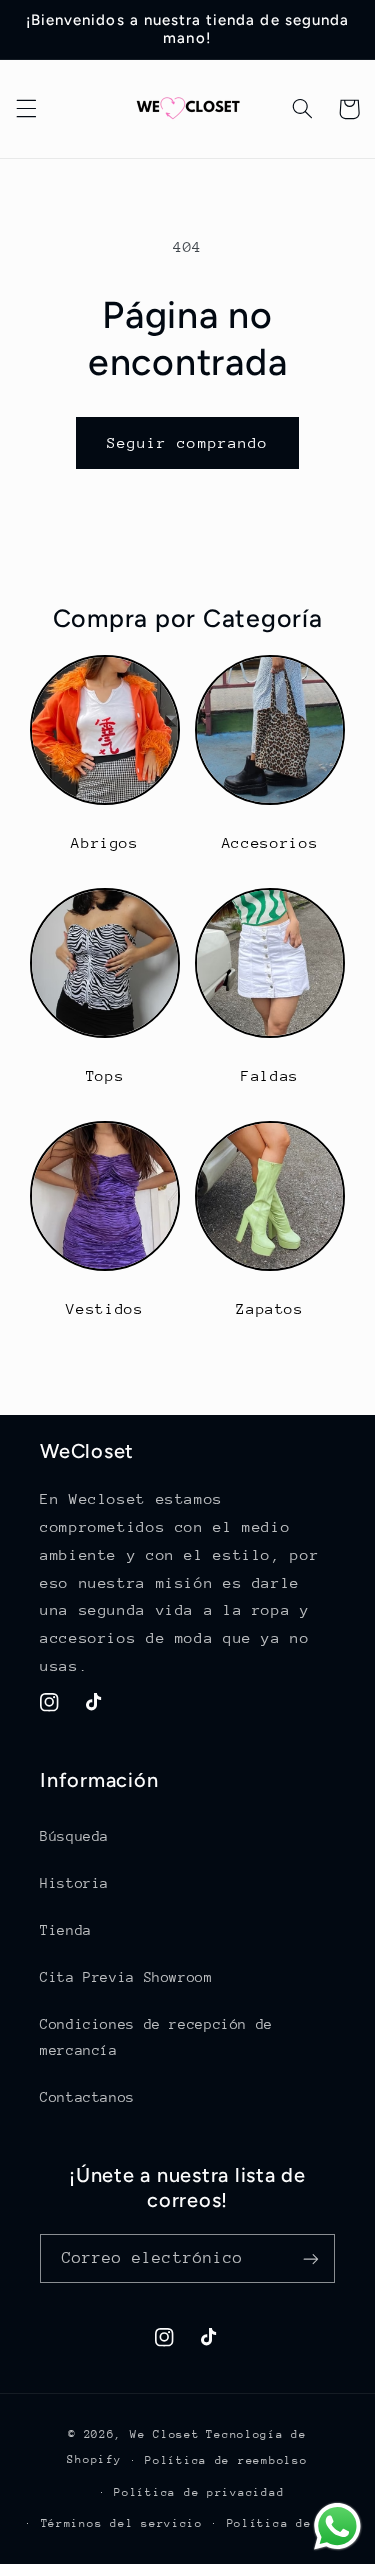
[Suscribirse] (311, 2258)
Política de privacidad (199, 2492)
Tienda (66, 1930)
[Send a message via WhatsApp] (337, 2526)
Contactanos (87, 2097)
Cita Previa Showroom (126, 1977)
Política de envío (293, 2523)
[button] (26, 109)
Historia (74, 1883)
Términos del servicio (122, 2523)
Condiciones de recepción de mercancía (156, 2037)
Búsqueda (74, 1836)
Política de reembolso (226, 2460)
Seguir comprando (187, 442)
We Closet (165, 2434)
